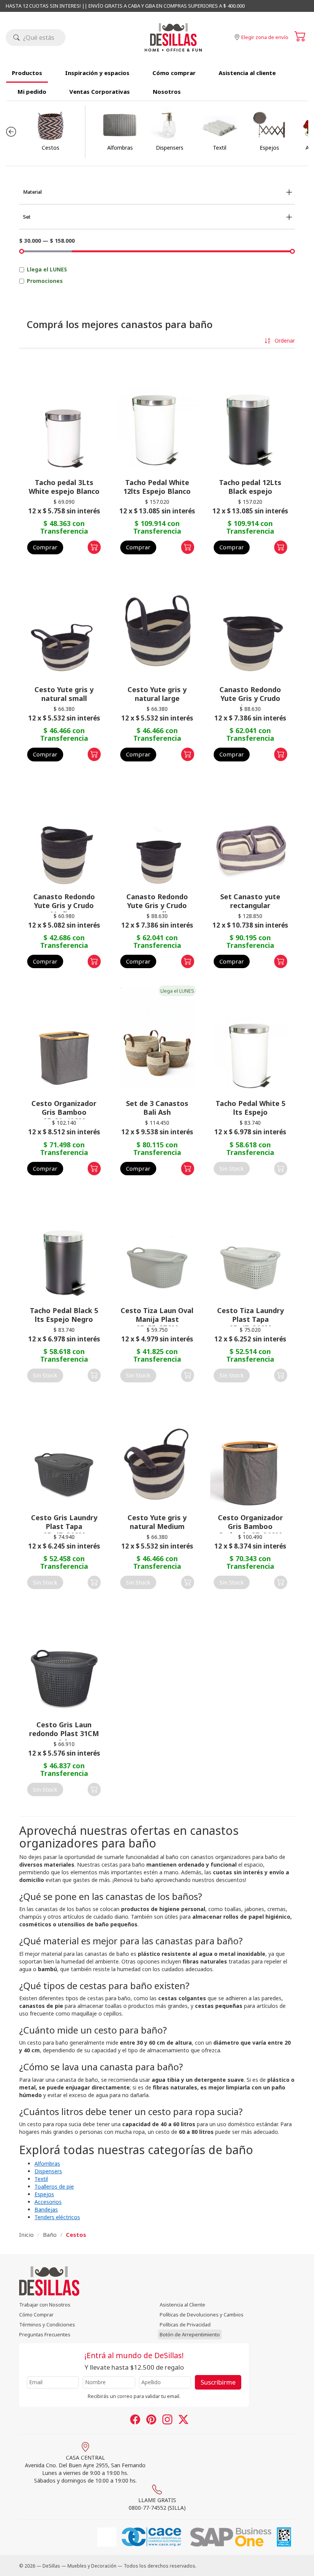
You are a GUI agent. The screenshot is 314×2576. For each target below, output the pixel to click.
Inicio (26, 2235)
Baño (50, 2235)
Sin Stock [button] (232, 1168)
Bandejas (46, 2209)
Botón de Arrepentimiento (190, 2334)
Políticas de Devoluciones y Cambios (202, 2315)
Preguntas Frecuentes (45, 2334)
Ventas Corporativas (100, 91)
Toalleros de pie (54, 2186)
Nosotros (167, 91)
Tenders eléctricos (57, 2217)
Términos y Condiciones (47, 2324)
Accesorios (48, 2202)
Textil (41, 2179)
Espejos (44, 2194)
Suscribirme (218, 2382)
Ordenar (284, 341)
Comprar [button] (45, 547)
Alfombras (47, 2164)
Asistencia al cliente (247, 73)
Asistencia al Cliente (182, 2305)
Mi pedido (32, 91)
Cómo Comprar (36, 2315)
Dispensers (48, 2171)
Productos (27, 73)
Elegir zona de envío (265, 37)
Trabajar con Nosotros (45, 2305)
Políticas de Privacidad (185, 2324)
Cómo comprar (174, 73)
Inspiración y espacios (97, 73)
